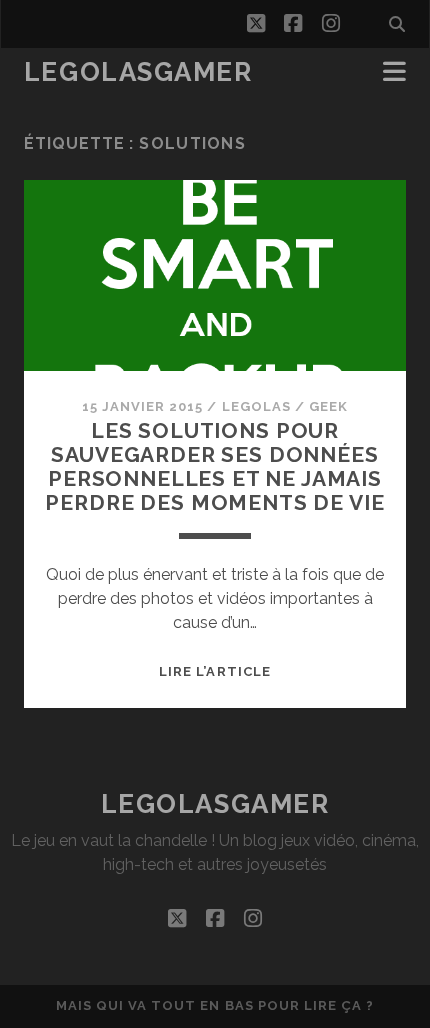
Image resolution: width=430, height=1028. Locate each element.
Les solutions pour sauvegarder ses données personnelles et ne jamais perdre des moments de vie (214, 466)
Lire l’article (215, 671)
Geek (328, 406)
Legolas (256, 406)
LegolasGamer (138, 72)
